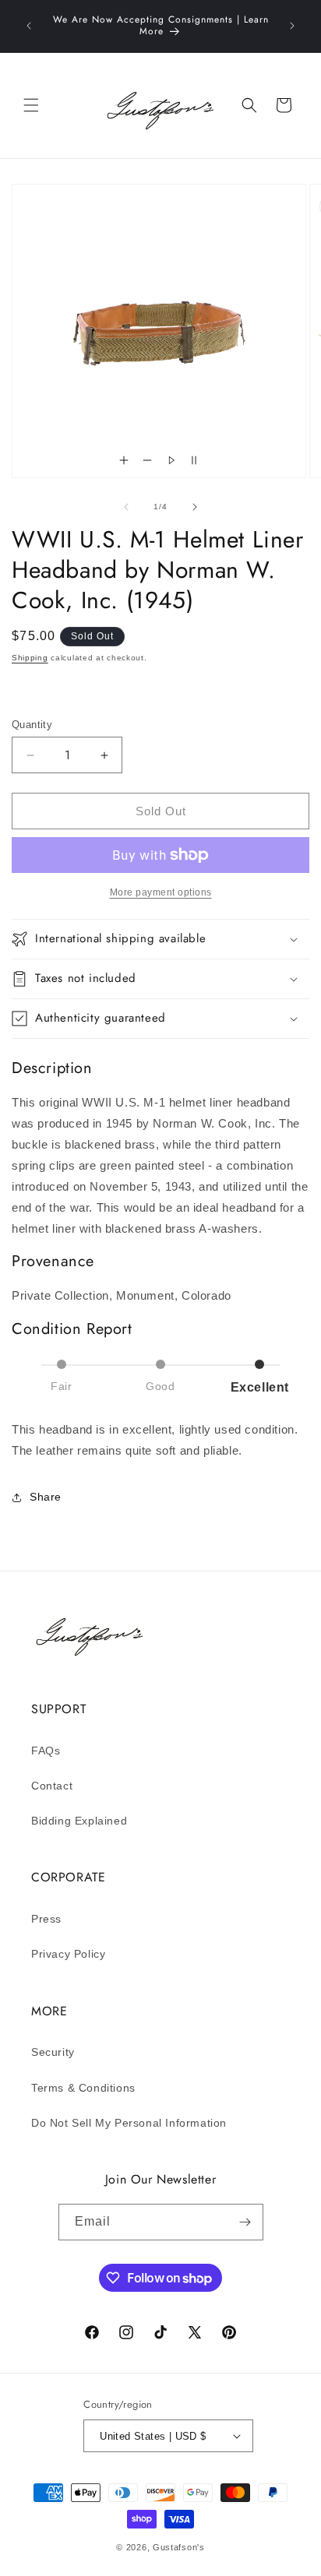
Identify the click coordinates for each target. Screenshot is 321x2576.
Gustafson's (179, 2547)
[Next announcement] (292, 26)
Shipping (30, 658)
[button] (31, 105)
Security (53, 2052)
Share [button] (46, 1497)
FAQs (46, 1751)
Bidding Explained (79, 1821)
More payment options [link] (161, 892)
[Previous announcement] (29, 26)
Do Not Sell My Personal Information (129, 2123)
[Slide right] (195, 507)
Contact (52, 1786)
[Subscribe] (245, 2222)
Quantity (32, 725)
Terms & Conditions (83, 2088)
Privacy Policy (68, 1954)
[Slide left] (126, 507)
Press (46, 1919)
